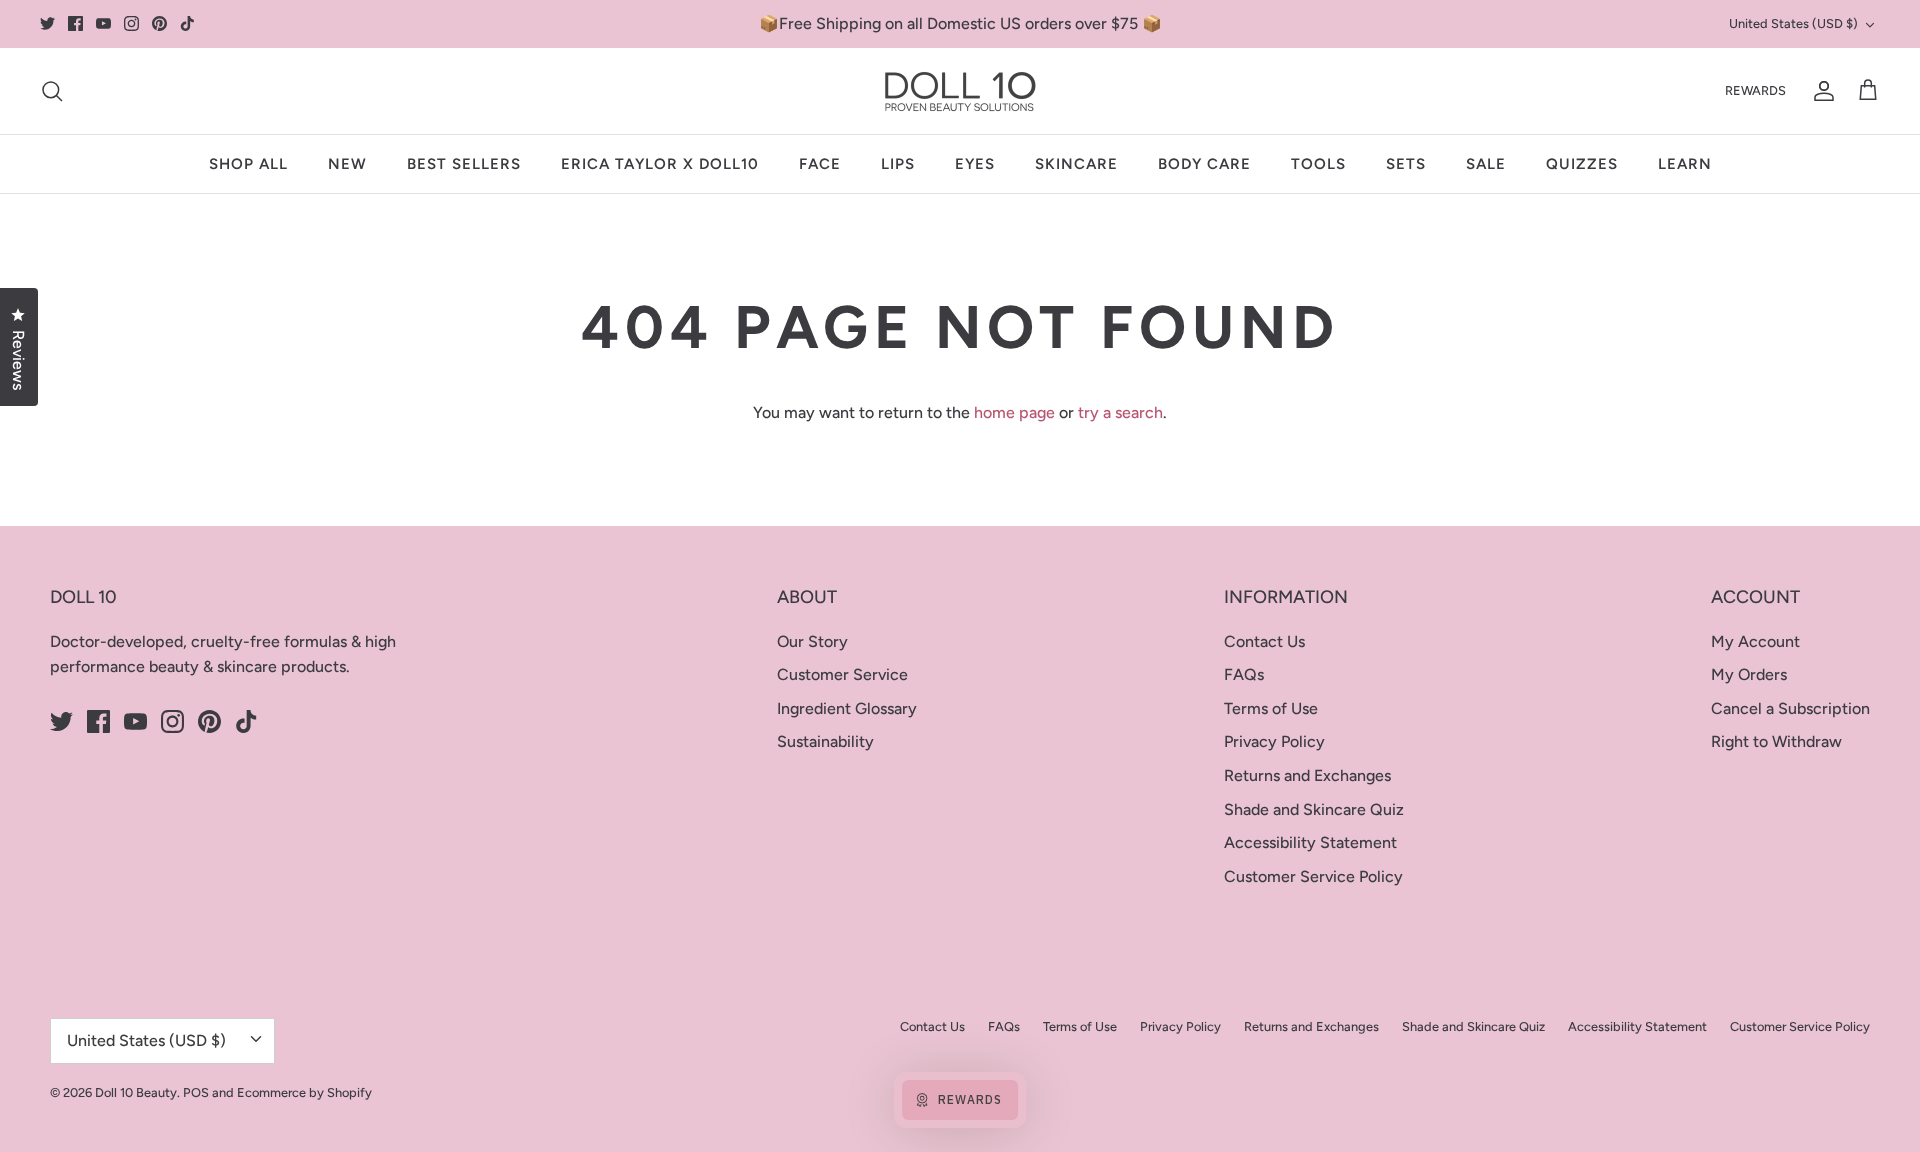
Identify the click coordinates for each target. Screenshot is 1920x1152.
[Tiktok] (187, 23)
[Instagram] (131, 23)
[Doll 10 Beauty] (960, 91)
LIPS (898, 164)
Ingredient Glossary (847, 708)
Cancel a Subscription (1790, 708)
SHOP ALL (248, 164)
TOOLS (1318, 164)
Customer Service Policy (1313, 876)
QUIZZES (1582, 164)
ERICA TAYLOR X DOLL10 (660, 164)
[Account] (1820, 91)
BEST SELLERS (464, 164)
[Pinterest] (159, 23)
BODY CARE (1204, 164)
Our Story (812, 641)
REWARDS (1755, 90)
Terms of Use (1271, 708)
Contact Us (1264, 641)
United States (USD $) (1793, 23)
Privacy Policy (1274, 741)
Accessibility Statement (1310, 842)
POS (196, 1092)
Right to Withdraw (1776, 741)
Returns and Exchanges (1307, 775)
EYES (975, 164)
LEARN (1685, 164)
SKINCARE (1076, 164)
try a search (1120, 412)
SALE (1486, 164)
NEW (347, 164)
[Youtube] (103, 23)
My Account (1755, 641)
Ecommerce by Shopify (304, 1092)
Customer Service (842, 674)
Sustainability (825, 741)
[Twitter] (47, 23)
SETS (1406, 164)
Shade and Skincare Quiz (1314, 809)
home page (1014, 412)
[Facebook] (75, 23)
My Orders (1749, 674)
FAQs (1244, 674)
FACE (820, 164)
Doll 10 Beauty (136, 1092)
